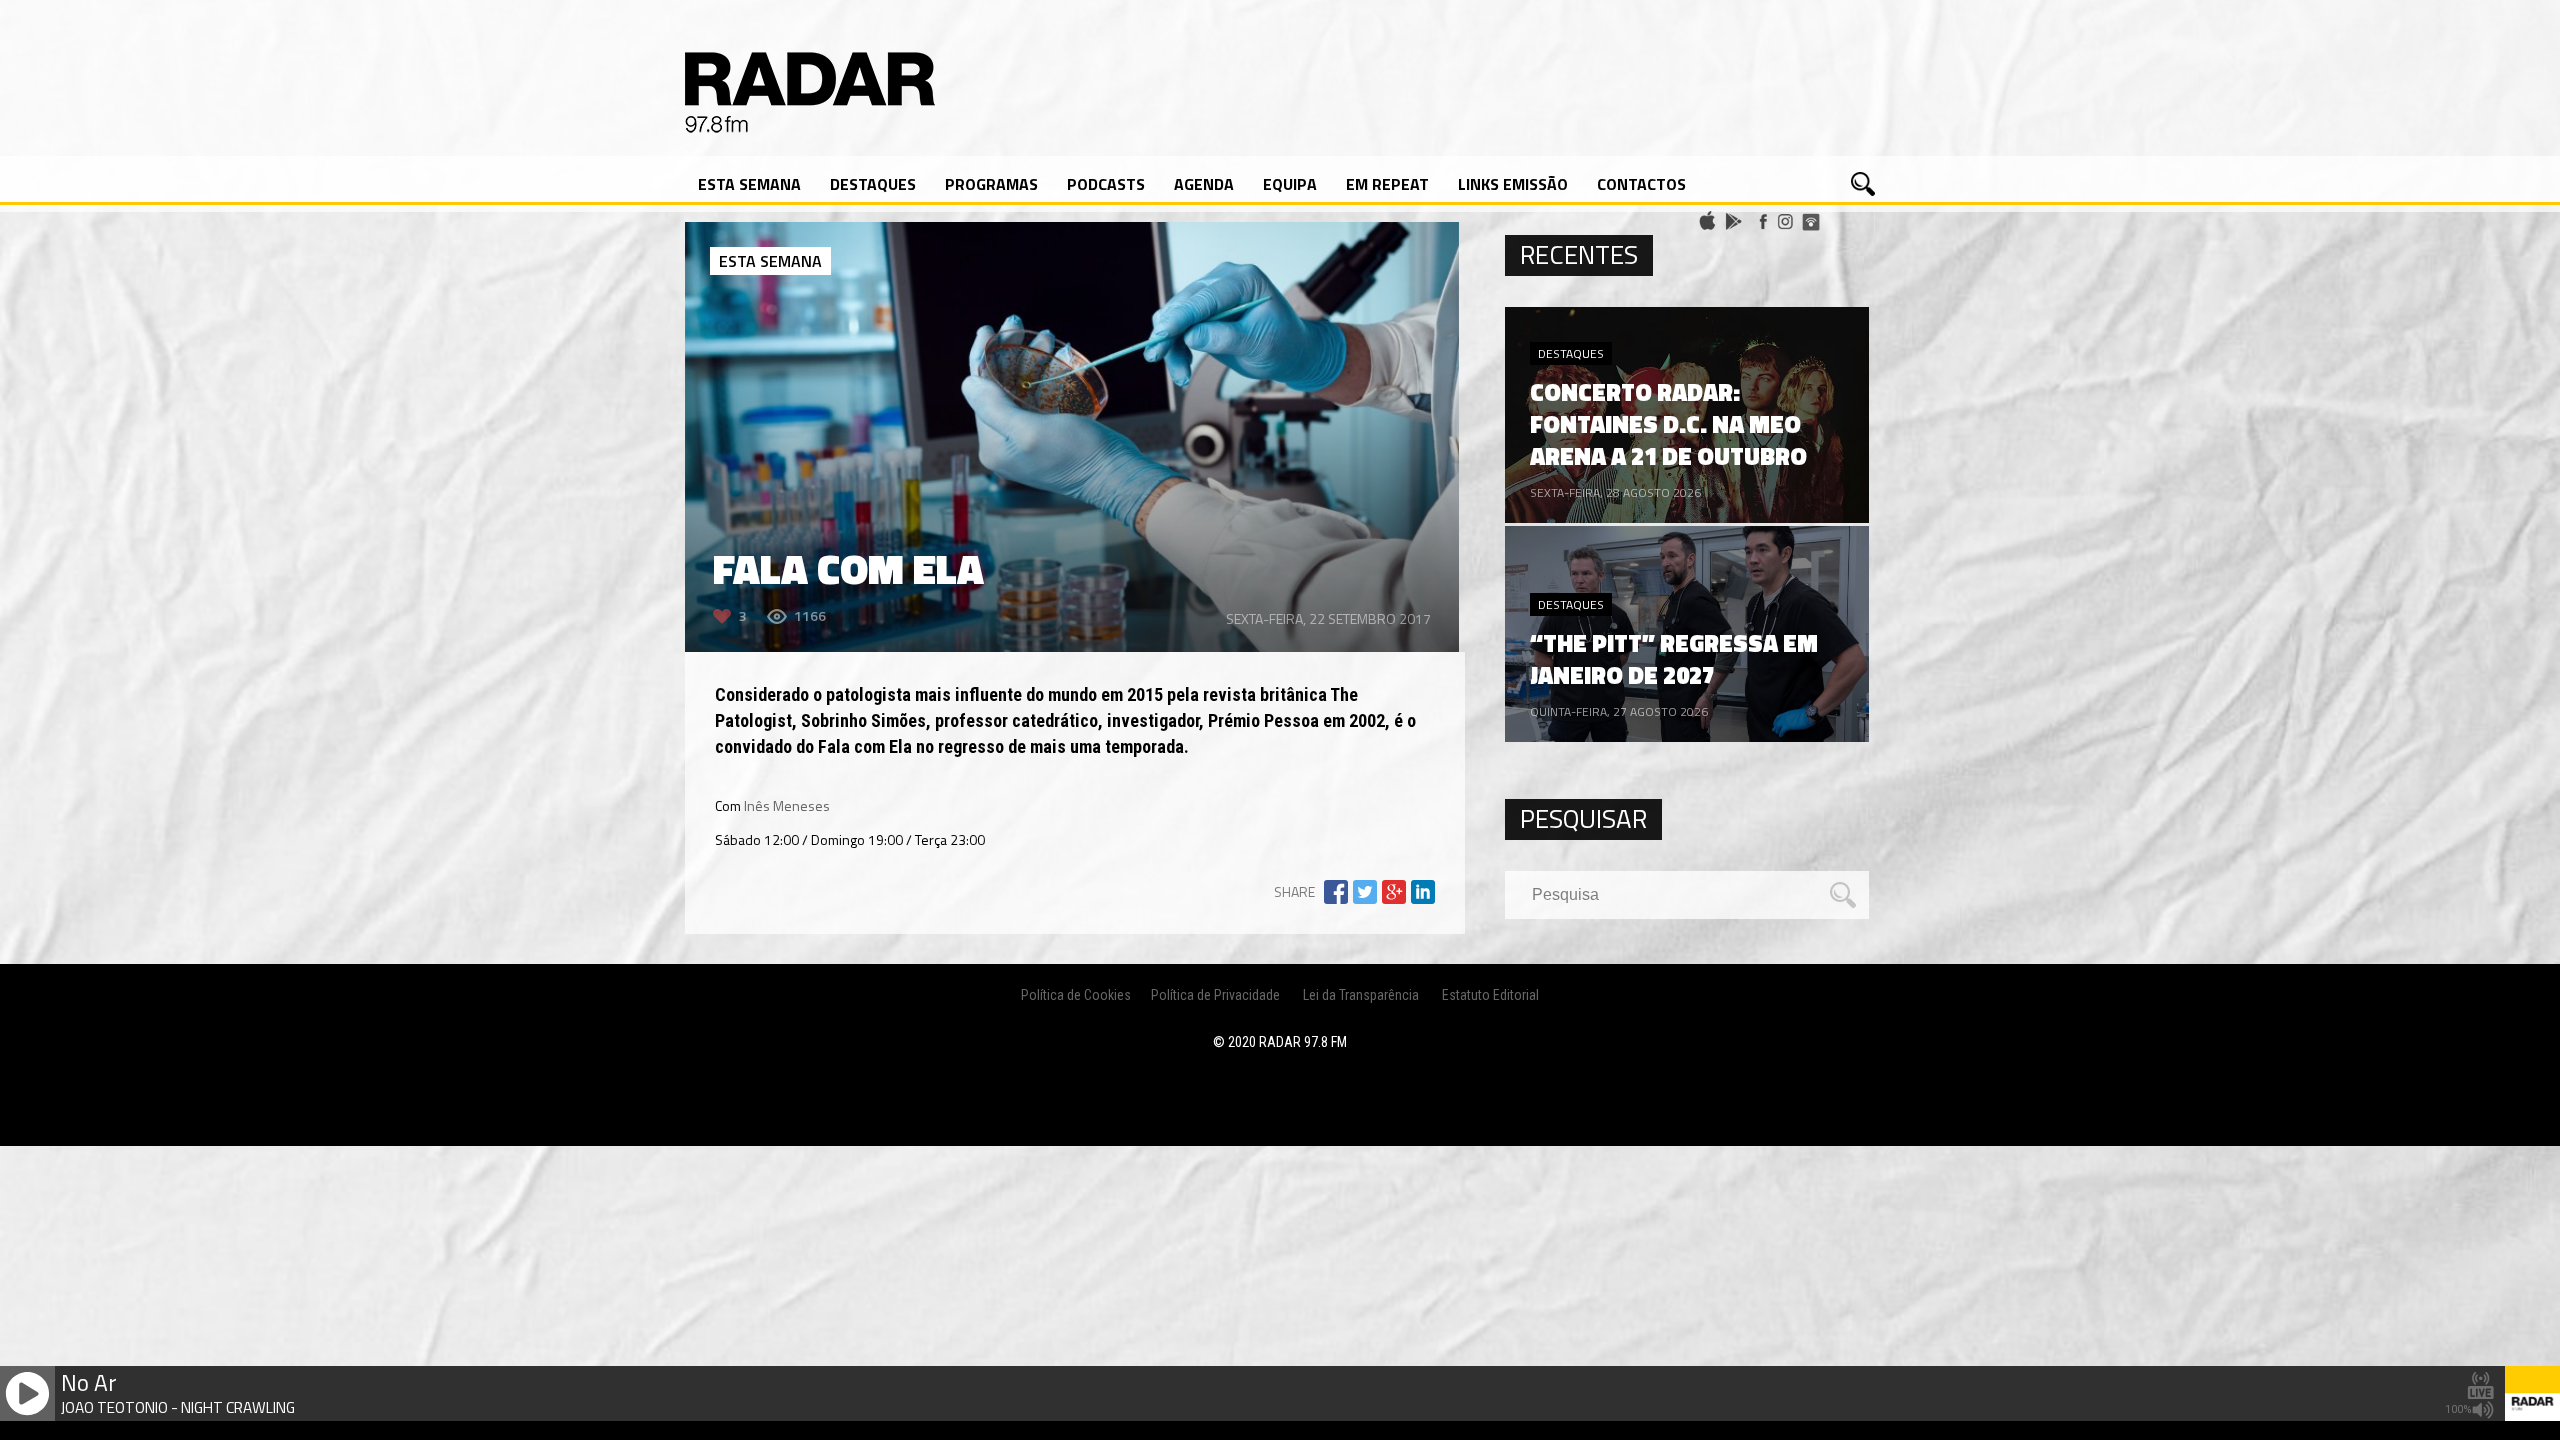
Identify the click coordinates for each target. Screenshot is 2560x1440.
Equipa (1290, 184)
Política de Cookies (1076, 995)
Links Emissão (1513, 184)
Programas (991, 184)
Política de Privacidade (1215, 995)
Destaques (873, 184)
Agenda (1204, 184)
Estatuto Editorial (1490, 995)
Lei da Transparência (1361, 995)
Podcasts (1106, 184)
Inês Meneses (787, 805)
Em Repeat (1387, 184)
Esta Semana (749, 184)
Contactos (1641, 184)
